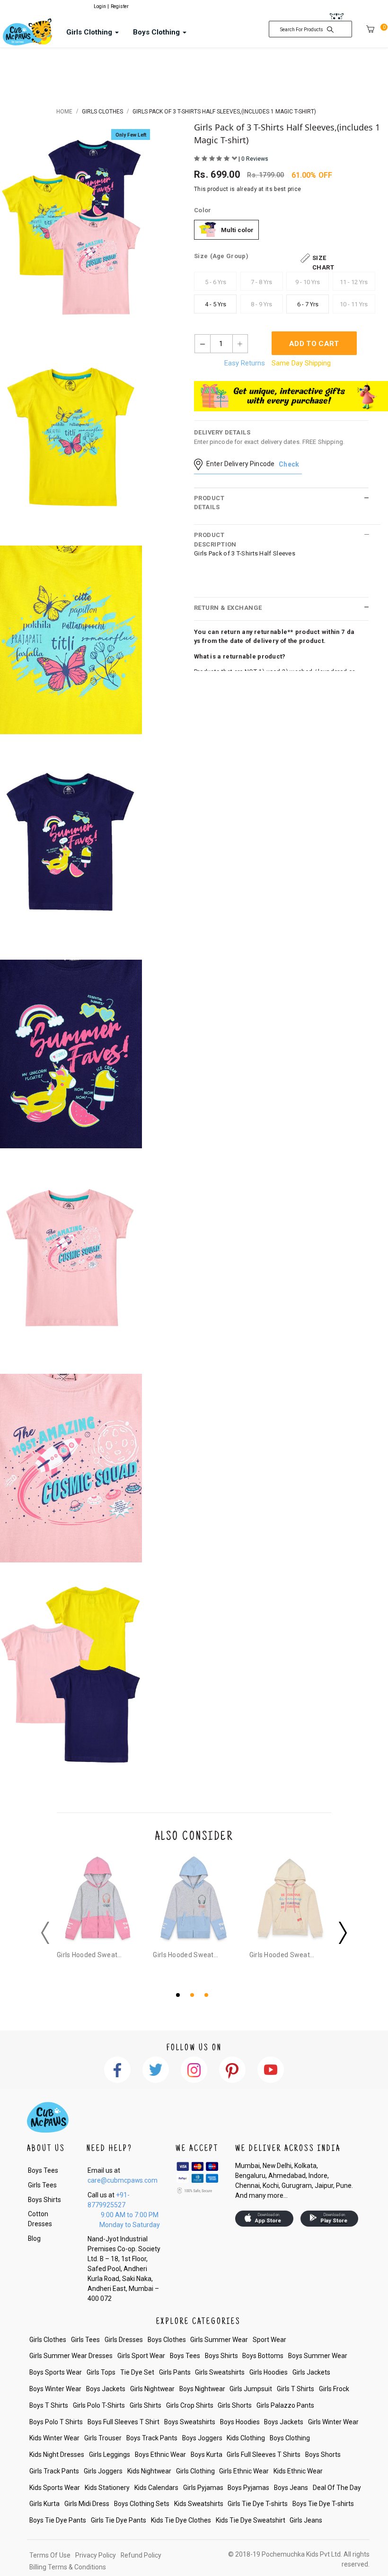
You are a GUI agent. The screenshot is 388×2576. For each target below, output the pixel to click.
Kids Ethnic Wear (298, 2471)
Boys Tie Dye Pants (58, 2520)
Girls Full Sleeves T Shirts (264, 2455)
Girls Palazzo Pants (285, 2405)
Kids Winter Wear (54, 2438)
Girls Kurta (44, 2504)
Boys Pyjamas (248, 2488)
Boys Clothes (167, 2340)
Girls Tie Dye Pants (119, 2520)
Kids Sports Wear (55, 2488)
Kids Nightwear (149, 2471)
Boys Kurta (207, 2455)
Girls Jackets (311, 2372)
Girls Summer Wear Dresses (71, 2356)
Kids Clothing (246, 2438)
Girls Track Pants (54, 2471)
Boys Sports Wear (56, 2372)
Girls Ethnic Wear (244, 2471)
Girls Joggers (103, 2471)
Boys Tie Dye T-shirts (323, 2504)
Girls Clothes (48, 2340)
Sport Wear (269, 2340)
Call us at (109, 2200)
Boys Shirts (44, 2200)
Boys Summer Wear (318, 2356)
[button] (180, 1994)
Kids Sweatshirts (199, 2504)
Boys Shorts (323, 2455)
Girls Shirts (145, 2405)
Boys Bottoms (263, 2356)
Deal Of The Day (337, 2488)
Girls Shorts (235, 2405)
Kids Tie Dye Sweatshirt (251, 2520)
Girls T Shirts (295, 2389)
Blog (34, 2238)
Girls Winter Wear (333, 2422)
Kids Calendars (156, 2488)
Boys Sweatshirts (190, 2422)
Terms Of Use (50, 2555)
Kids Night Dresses (57, 2455)
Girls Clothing (195, 2471)
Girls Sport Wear (141, 2356)
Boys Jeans (291, 2488)
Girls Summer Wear (219, 2340)
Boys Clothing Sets (142, 2504)
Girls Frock (334, 2389)
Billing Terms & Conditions (68, 2567)
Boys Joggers (202, 2438)
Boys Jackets (106, 2389)
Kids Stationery (107, 2488)
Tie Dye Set (137, 2372)
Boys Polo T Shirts (56, 2422)
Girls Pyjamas (203, 2488)
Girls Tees (42, 2185)
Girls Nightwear (152, 2389)
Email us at (123, 2175)
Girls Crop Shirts (190, 2405)
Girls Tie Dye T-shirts (258, 2504)
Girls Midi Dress (87, 2504)
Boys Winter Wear (55, 2389)
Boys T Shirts (49, 2405)
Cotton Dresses (40, 2219)
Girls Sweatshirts (220, 2372)
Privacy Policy (96, 2555)
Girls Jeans (306, 2520)
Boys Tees (43, 2170)
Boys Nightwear (202, 2389)
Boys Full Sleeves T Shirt (123, 2422)
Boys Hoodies (240, 2422)
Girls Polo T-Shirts (99, 2405)
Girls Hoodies (269, 2372)
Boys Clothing (290, 2438)
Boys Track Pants (152, 2438)
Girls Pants (175, 2372)
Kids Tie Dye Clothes (181, 2520)
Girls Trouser (103, 2438)
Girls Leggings (110, 2455)
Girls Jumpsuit (251, 2389)
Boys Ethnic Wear (160, 2455)
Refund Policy (141, 2555)
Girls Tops (101, 2372)
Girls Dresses (124, 2340)
